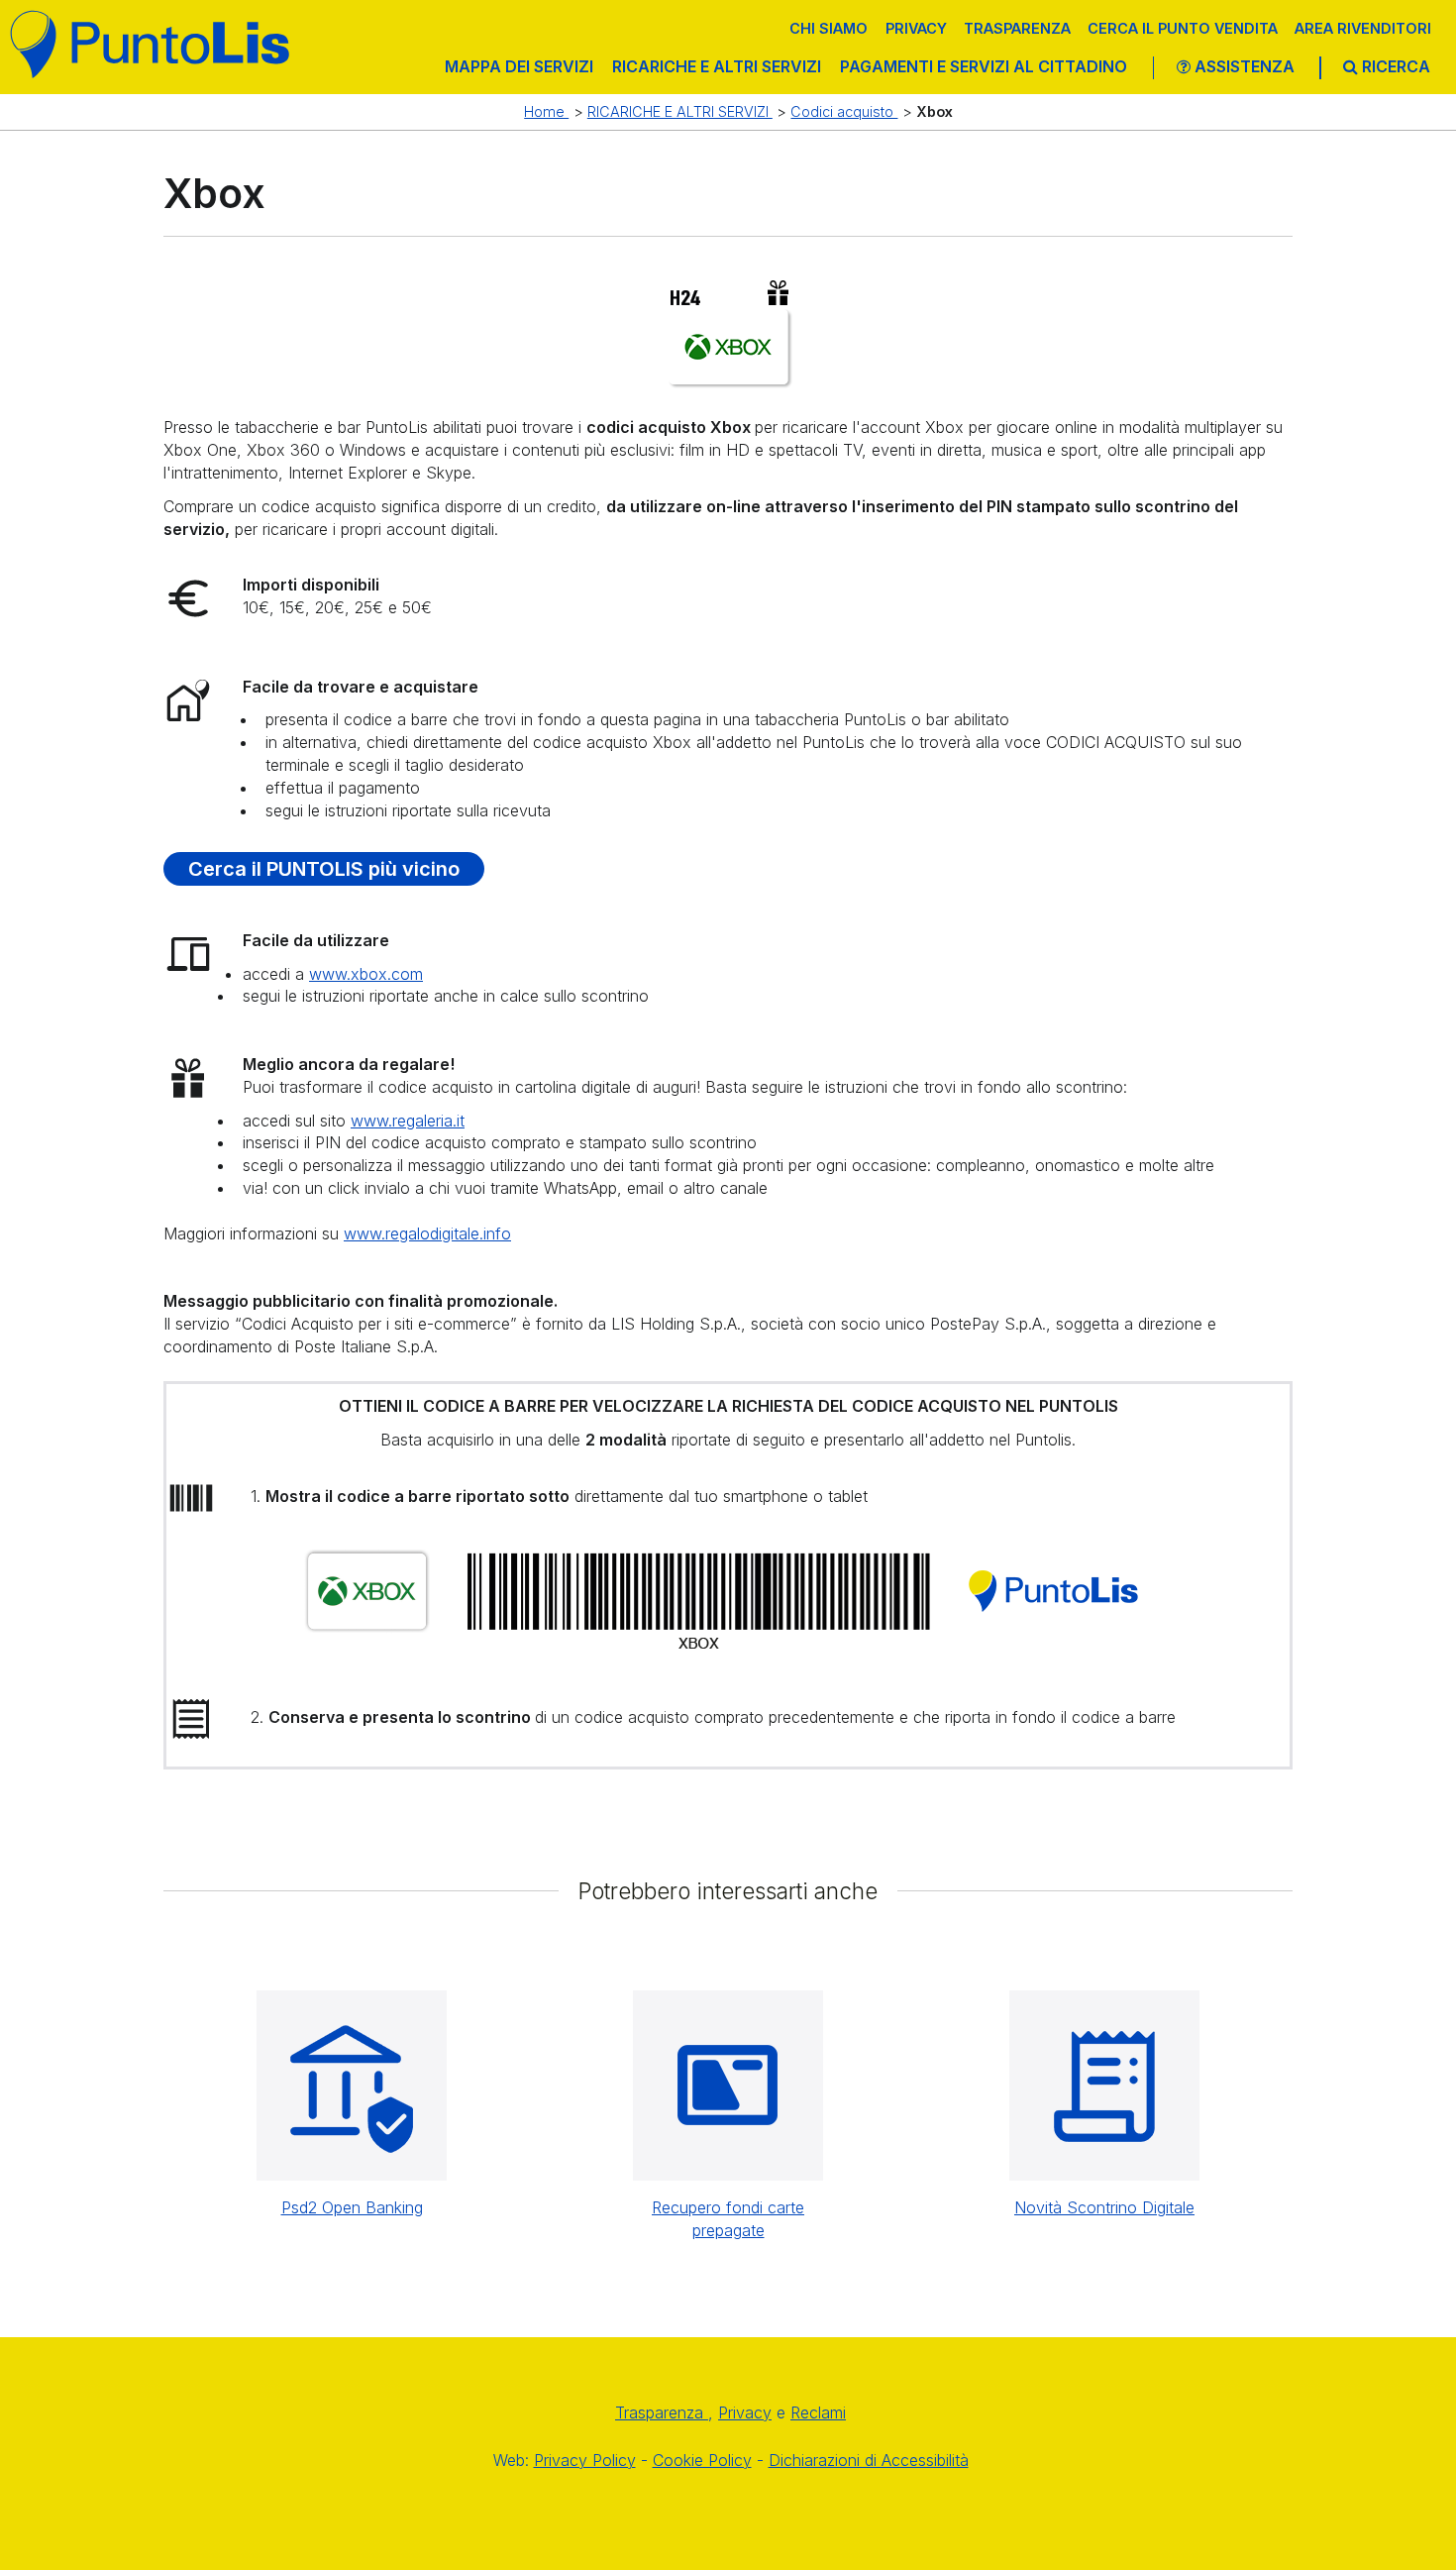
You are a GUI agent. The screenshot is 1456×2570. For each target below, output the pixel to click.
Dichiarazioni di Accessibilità (869, 2460)
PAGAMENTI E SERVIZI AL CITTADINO (984, 66)
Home (546, 111)
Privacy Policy (585, 2460)
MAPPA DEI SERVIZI (519, 66)
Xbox (935, 111)
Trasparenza (1017, 28)
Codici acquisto (844, 111)
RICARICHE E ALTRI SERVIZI (717, 66)
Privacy (916, 28)
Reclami (818, 2412)
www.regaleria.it (408, 1121)
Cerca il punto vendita (1183, 28)
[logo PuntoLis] (151, 44)
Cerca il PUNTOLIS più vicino (324, 869)
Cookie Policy (702, 2460)
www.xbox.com (366, 974)
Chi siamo (829, 28)
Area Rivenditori (1363, 28)
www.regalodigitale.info (427, 1233)
